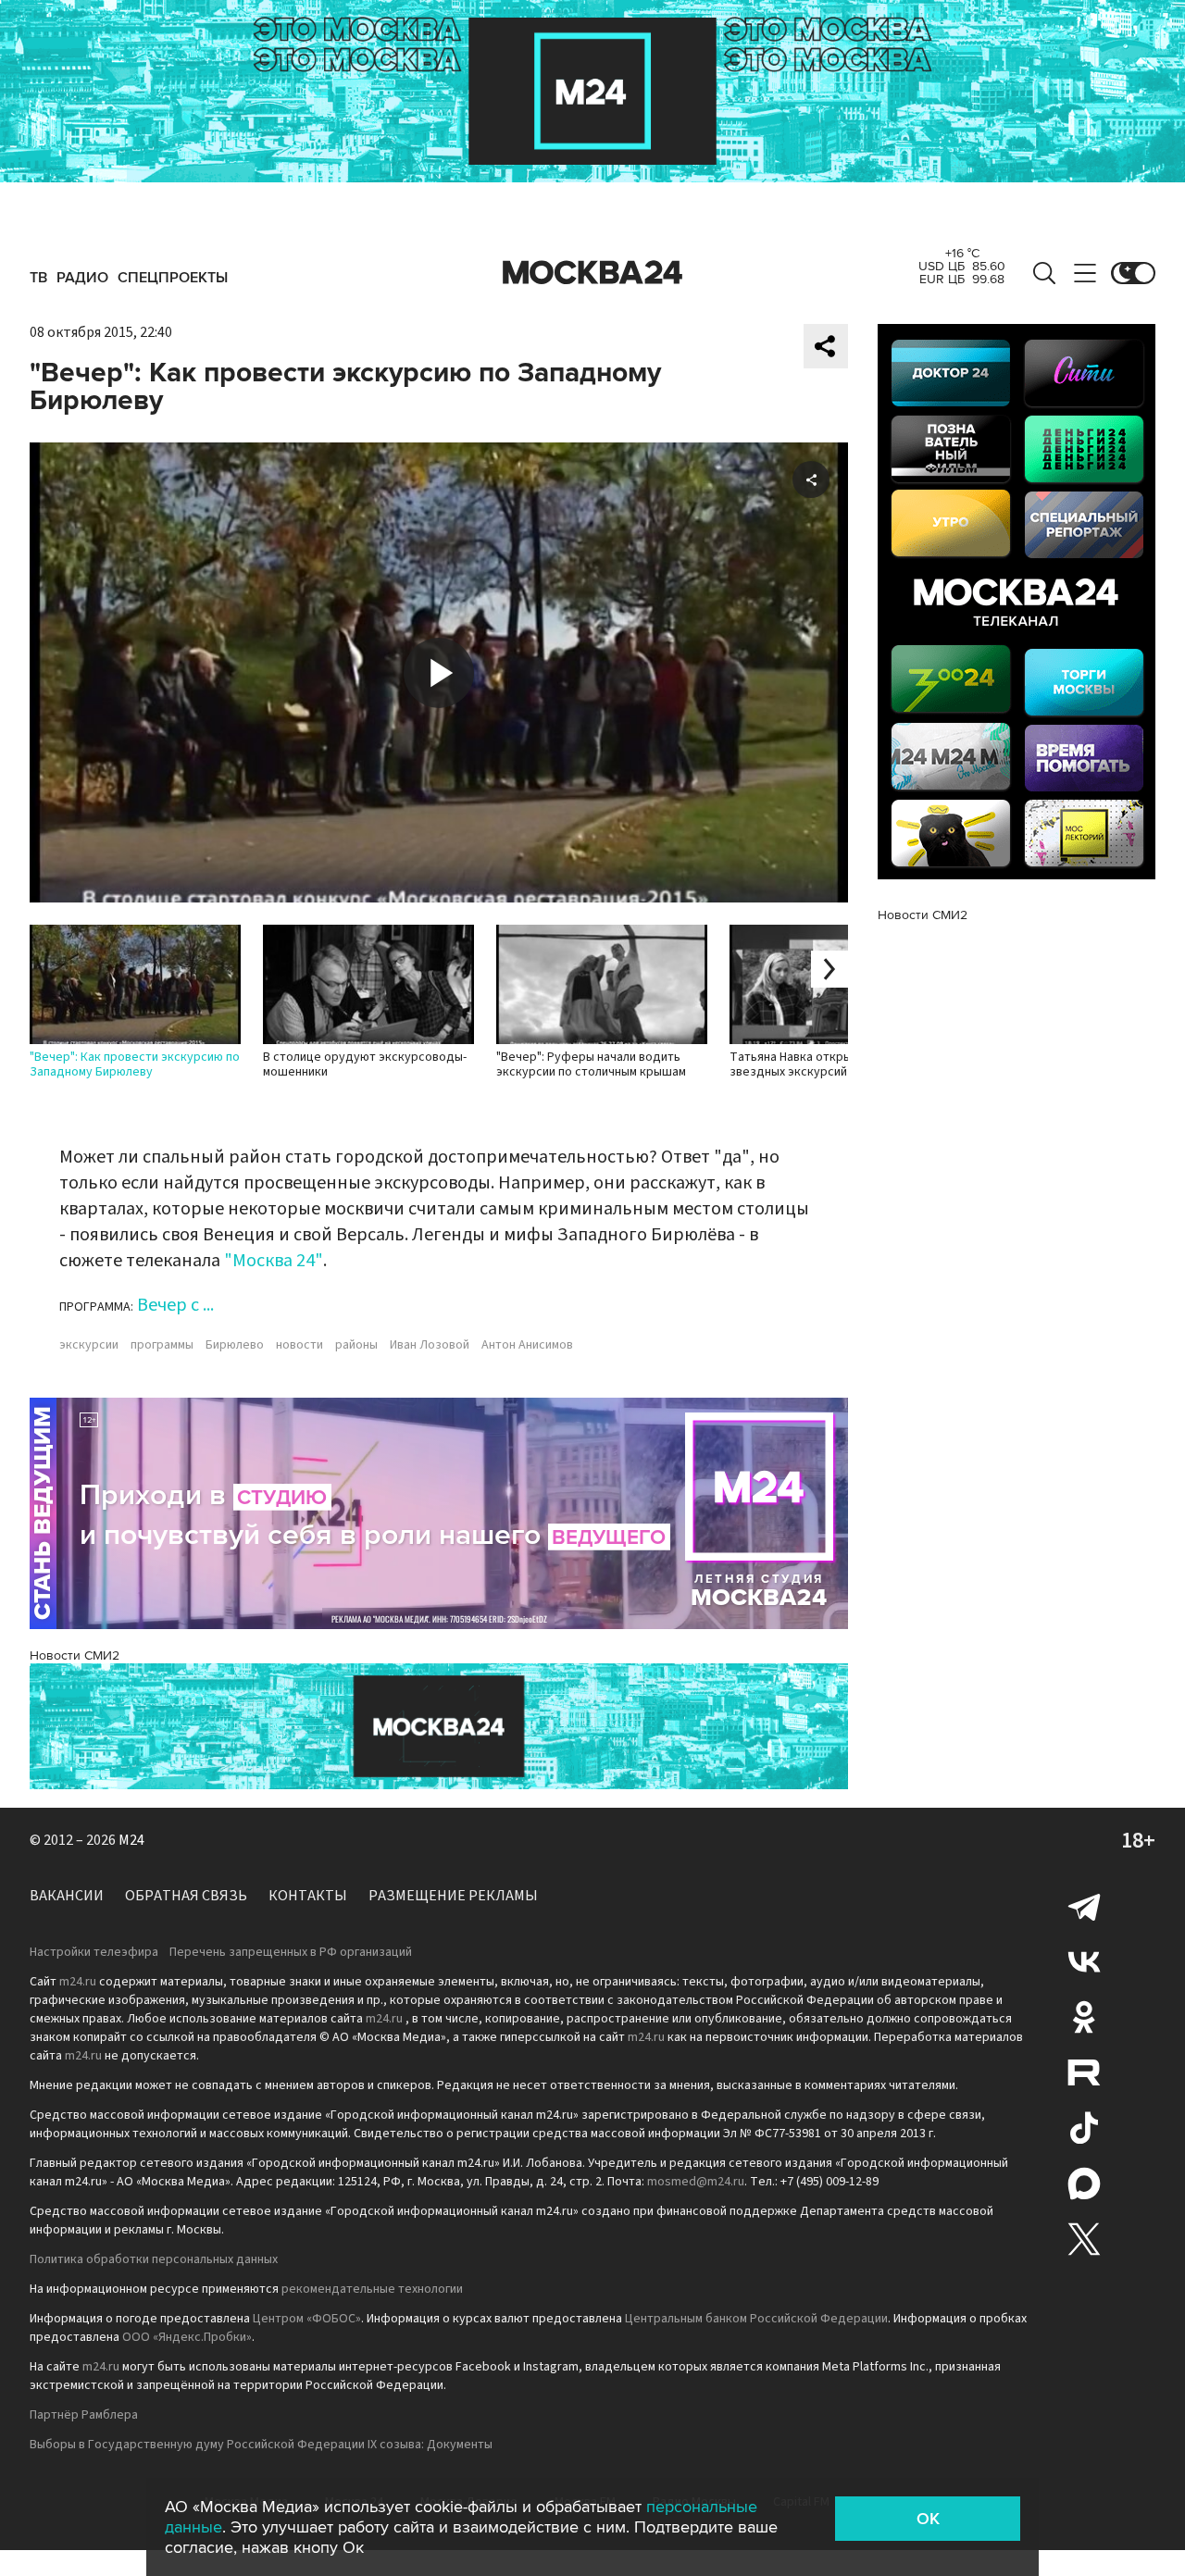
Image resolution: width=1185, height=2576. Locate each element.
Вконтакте (1084, 1961)
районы (356, 1345)
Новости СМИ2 (75, 1655)
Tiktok (1084, 2128)
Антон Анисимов (527, 1345)
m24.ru (78, 1982)
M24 (131, 1840)
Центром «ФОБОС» (307, 2319)
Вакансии (67, 1896)
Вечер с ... (175, 1305)
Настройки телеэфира (94, 1952)
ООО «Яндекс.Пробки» (187, 2337)
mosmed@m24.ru (696, 2182)
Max (1084, 2184)
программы (162, 1345)
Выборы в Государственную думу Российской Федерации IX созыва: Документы (261, 2445)
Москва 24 (592, 273)
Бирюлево (235, 1345)
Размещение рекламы (453, 1896)
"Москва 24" (274, 1261)
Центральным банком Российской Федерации (756, 2319)
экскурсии (89, 1345)
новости (299, 1345)
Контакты (308, 1896)
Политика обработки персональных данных (154, 2259)
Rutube (1084, 2072)
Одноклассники (1084, 2017)
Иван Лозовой (430, 1345)
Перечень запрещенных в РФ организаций (291, 1952)
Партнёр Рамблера (84, 2415)
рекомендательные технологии (372, 2289)
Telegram (1084, 1906)
